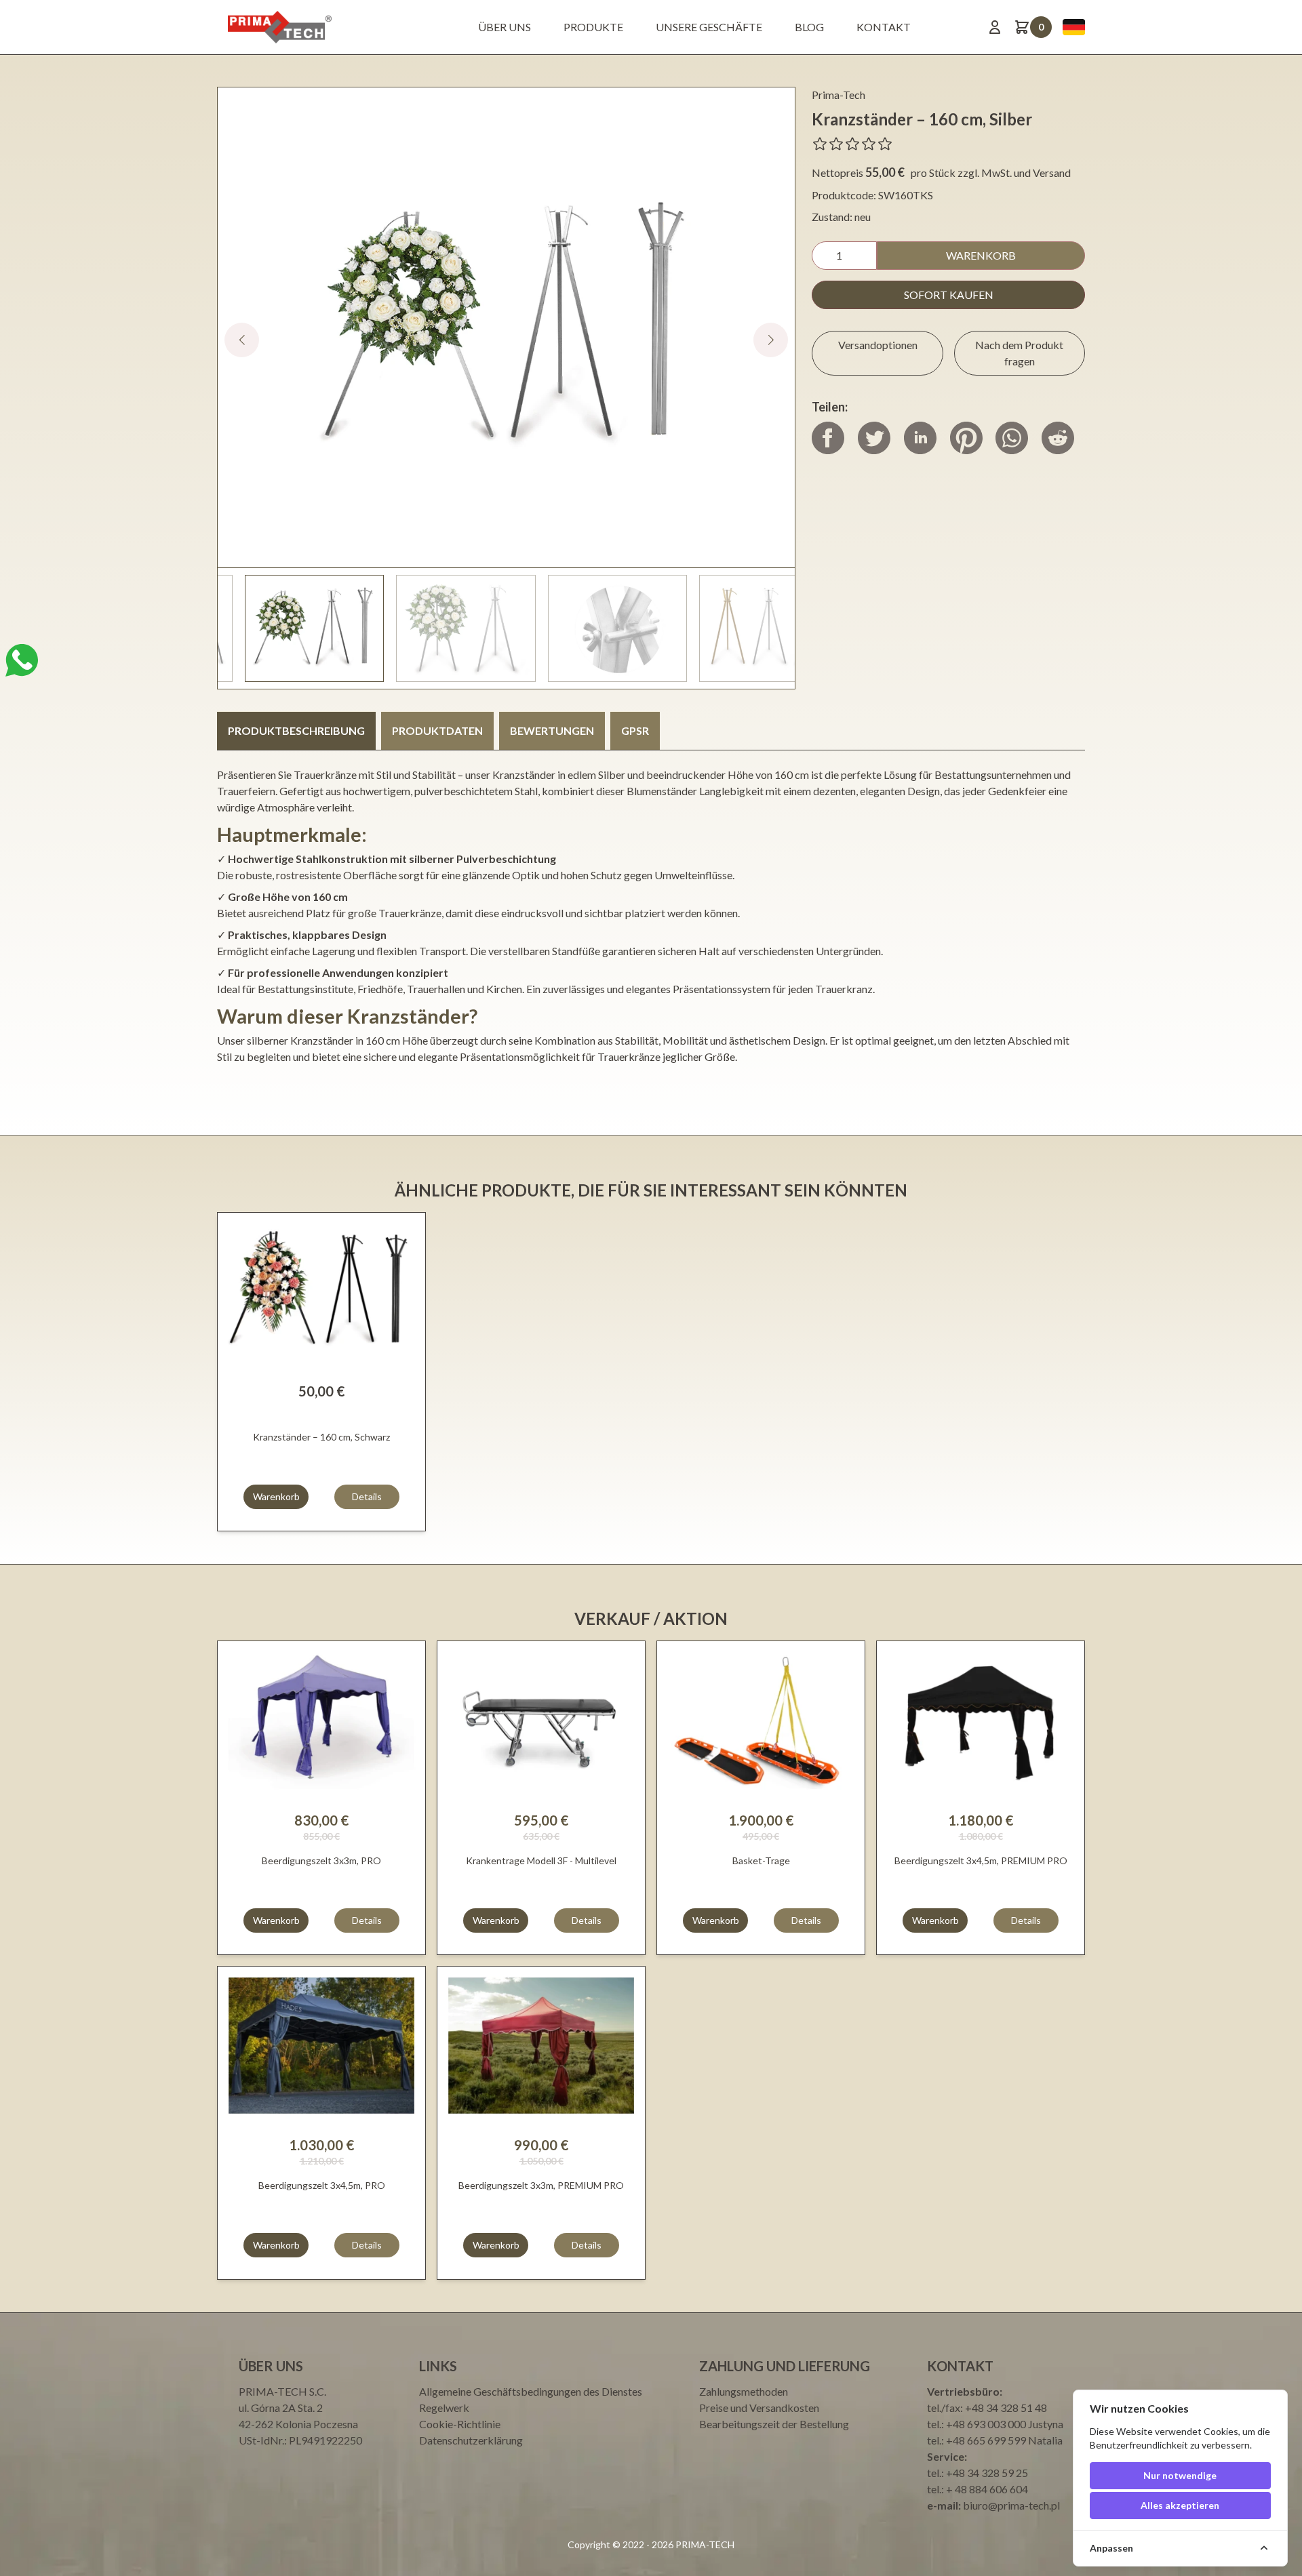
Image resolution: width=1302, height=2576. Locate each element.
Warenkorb (981, 255)
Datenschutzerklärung (471, 2440)
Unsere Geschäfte (709, 27)
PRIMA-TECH (704, 2544)
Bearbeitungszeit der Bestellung (774, 2424)
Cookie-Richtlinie (460, 2424)
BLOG (809, 27)
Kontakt (884, 27)
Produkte (593, 27)
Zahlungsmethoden (744, 2391)
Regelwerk (444, 2408)
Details (367, 1496)
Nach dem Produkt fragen (1019, 353)
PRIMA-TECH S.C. (282, 2391)
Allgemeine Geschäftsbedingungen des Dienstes (531, 2391)
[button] (771, 340)
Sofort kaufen (949, 295)
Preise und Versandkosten (759, 2408)
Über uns (505, 27)
